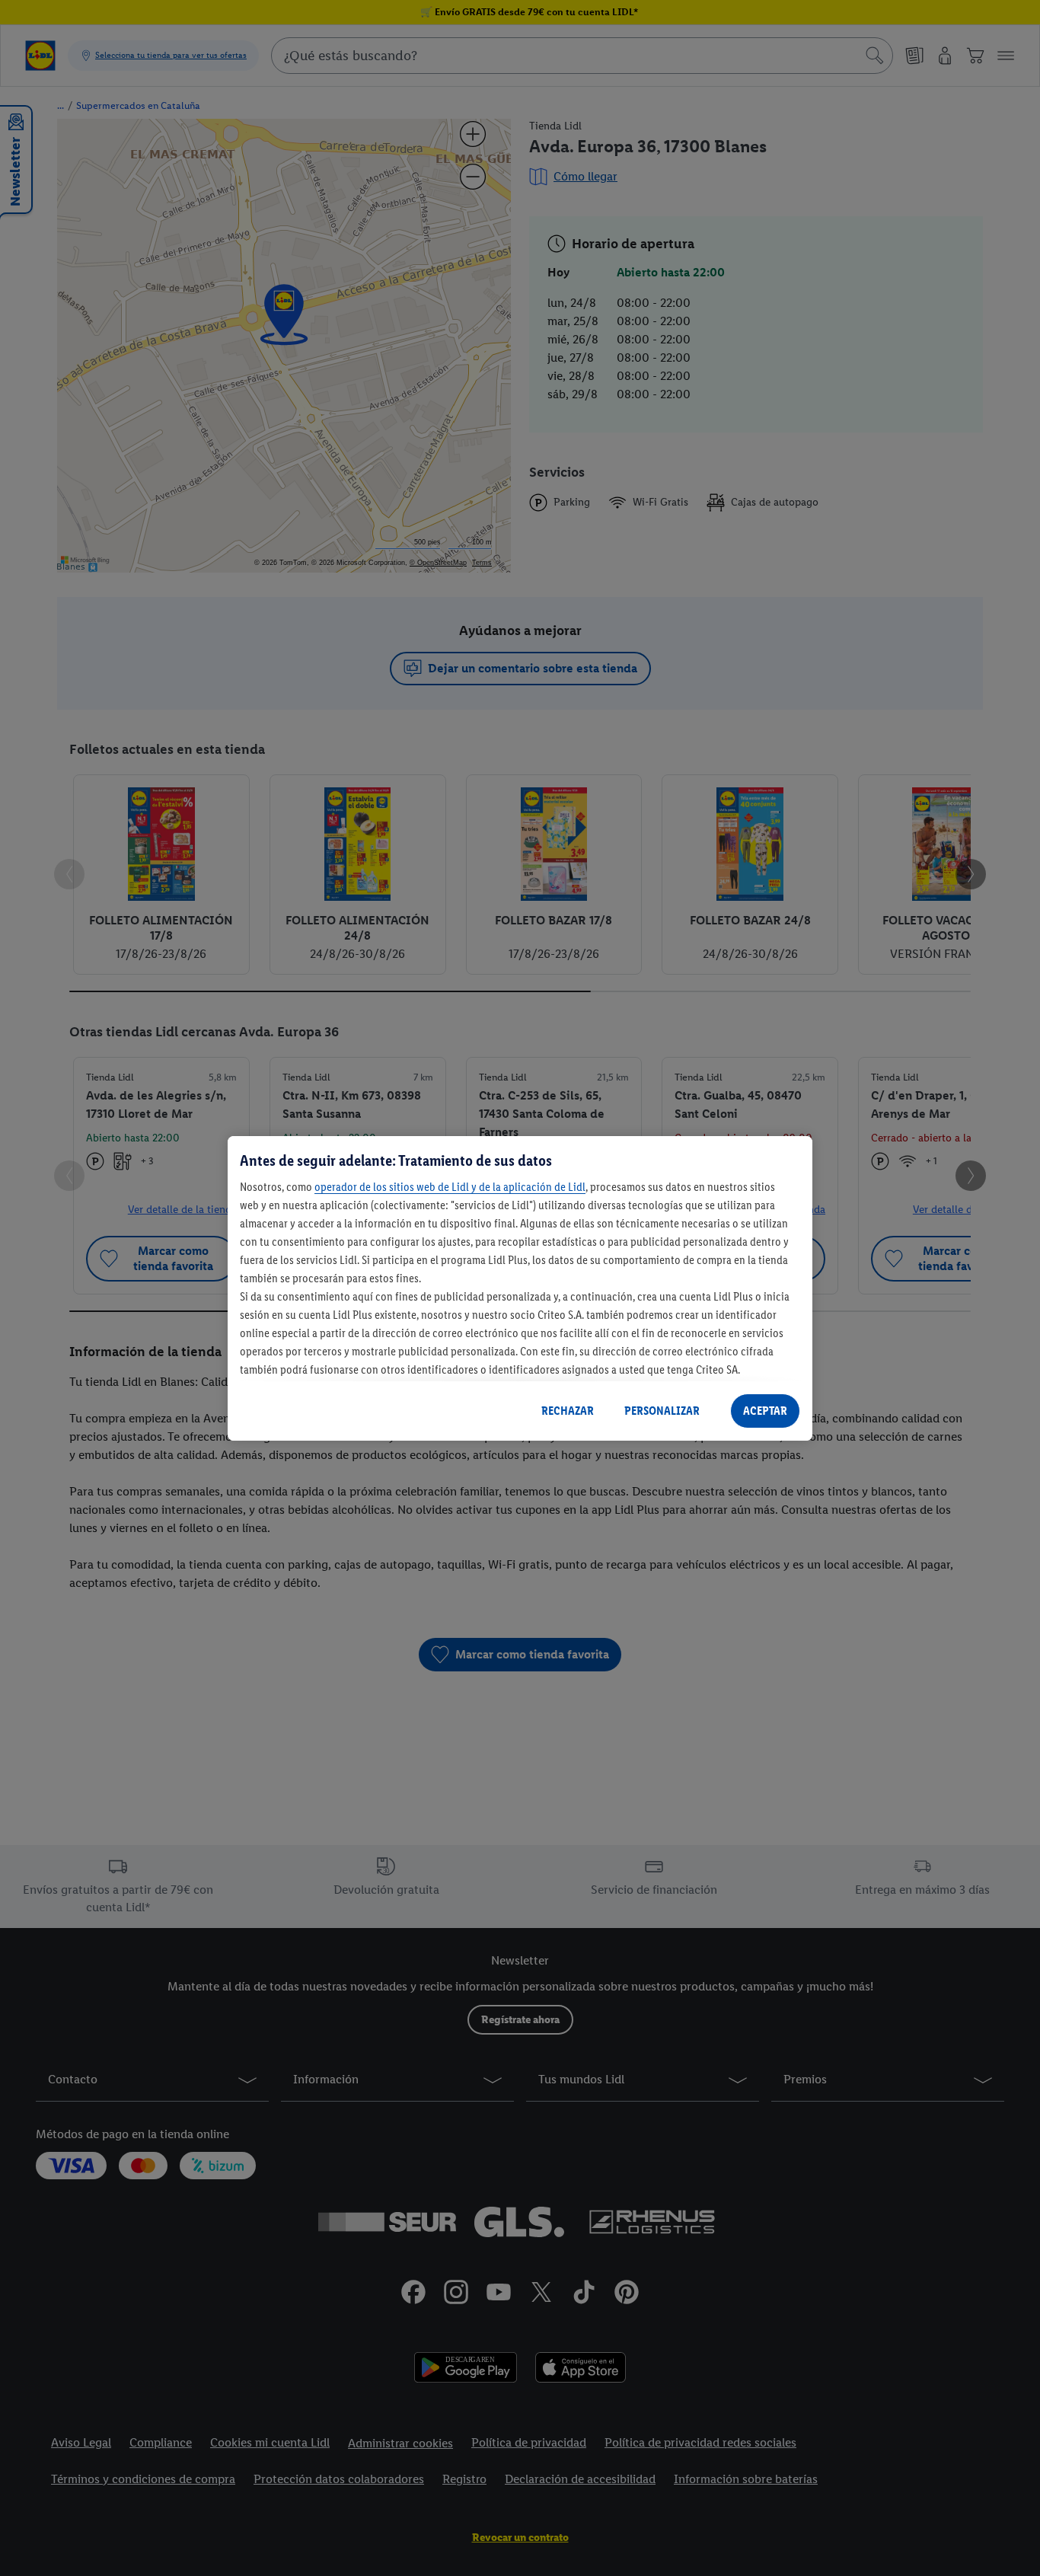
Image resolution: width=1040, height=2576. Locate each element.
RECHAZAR (568, 1411)
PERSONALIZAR (662, 1411)
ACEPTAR (765, 1411)
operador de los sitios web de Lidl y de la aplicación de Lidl (450, 1187)
